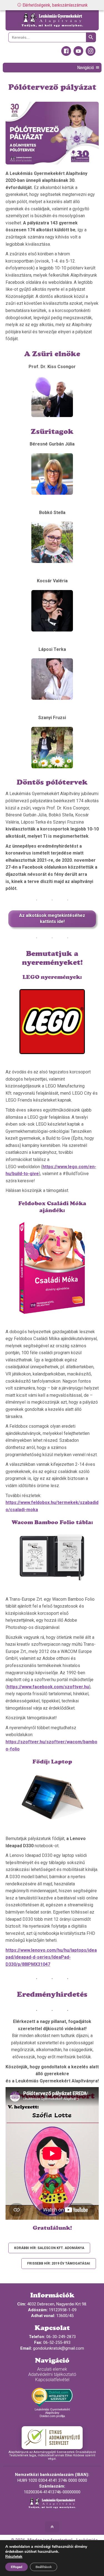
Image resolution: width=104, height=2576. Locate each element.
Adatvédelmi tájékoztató (52, 2374)
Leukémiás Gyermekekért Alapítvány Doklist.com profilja (52, 2413)
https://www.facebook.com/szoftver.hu (48, 1687)
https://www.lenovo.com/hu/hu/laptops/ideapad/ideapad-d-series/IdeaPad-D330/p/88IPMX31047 (51, 1957)
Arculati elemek (52, 2369)
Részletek (14, 2557)
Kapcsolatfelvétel (52, 2380)
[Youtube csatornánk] (78, 54)
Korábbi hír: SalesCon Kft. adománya (49, 2248)
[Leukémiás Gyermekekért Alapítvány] (52, 20)
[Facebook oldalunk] (66, 54)
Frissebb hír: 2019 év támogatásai (59, 2263)
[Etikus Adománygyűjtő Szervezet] (52, 2438)
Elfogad (17, 2567)
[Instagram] (91, 54)
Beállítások (44, 2567)
